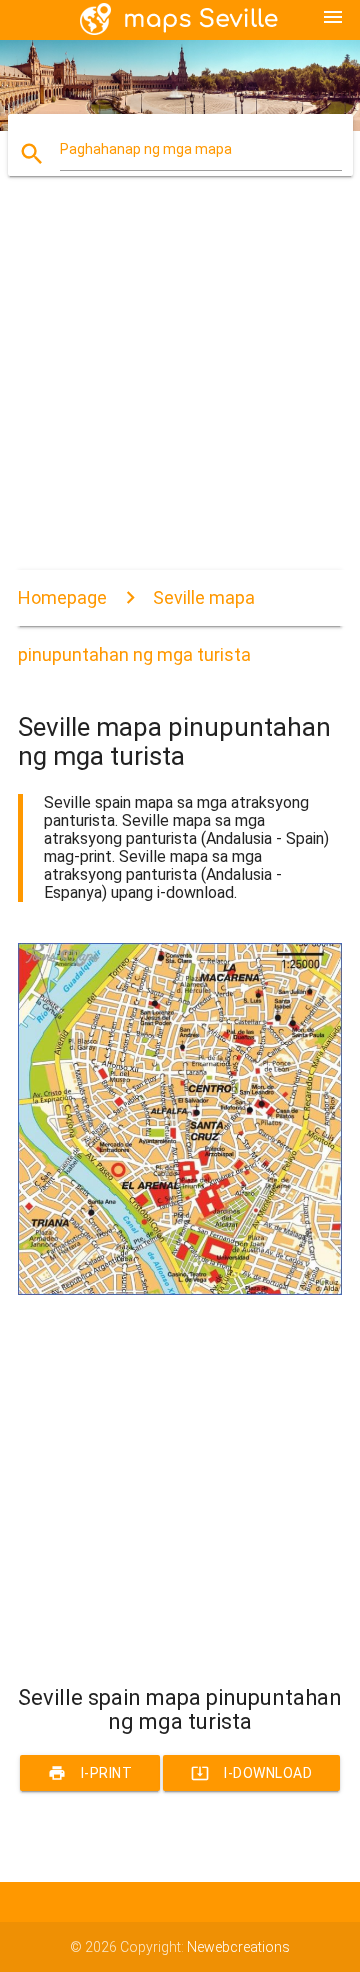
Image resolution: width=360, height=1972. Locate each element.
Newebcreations (238, 1947)
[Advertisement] (180, 390)
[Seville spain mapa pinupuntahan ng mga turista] (180, 1290)
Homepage (62, 597)
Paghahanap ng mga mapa (146, 149)
